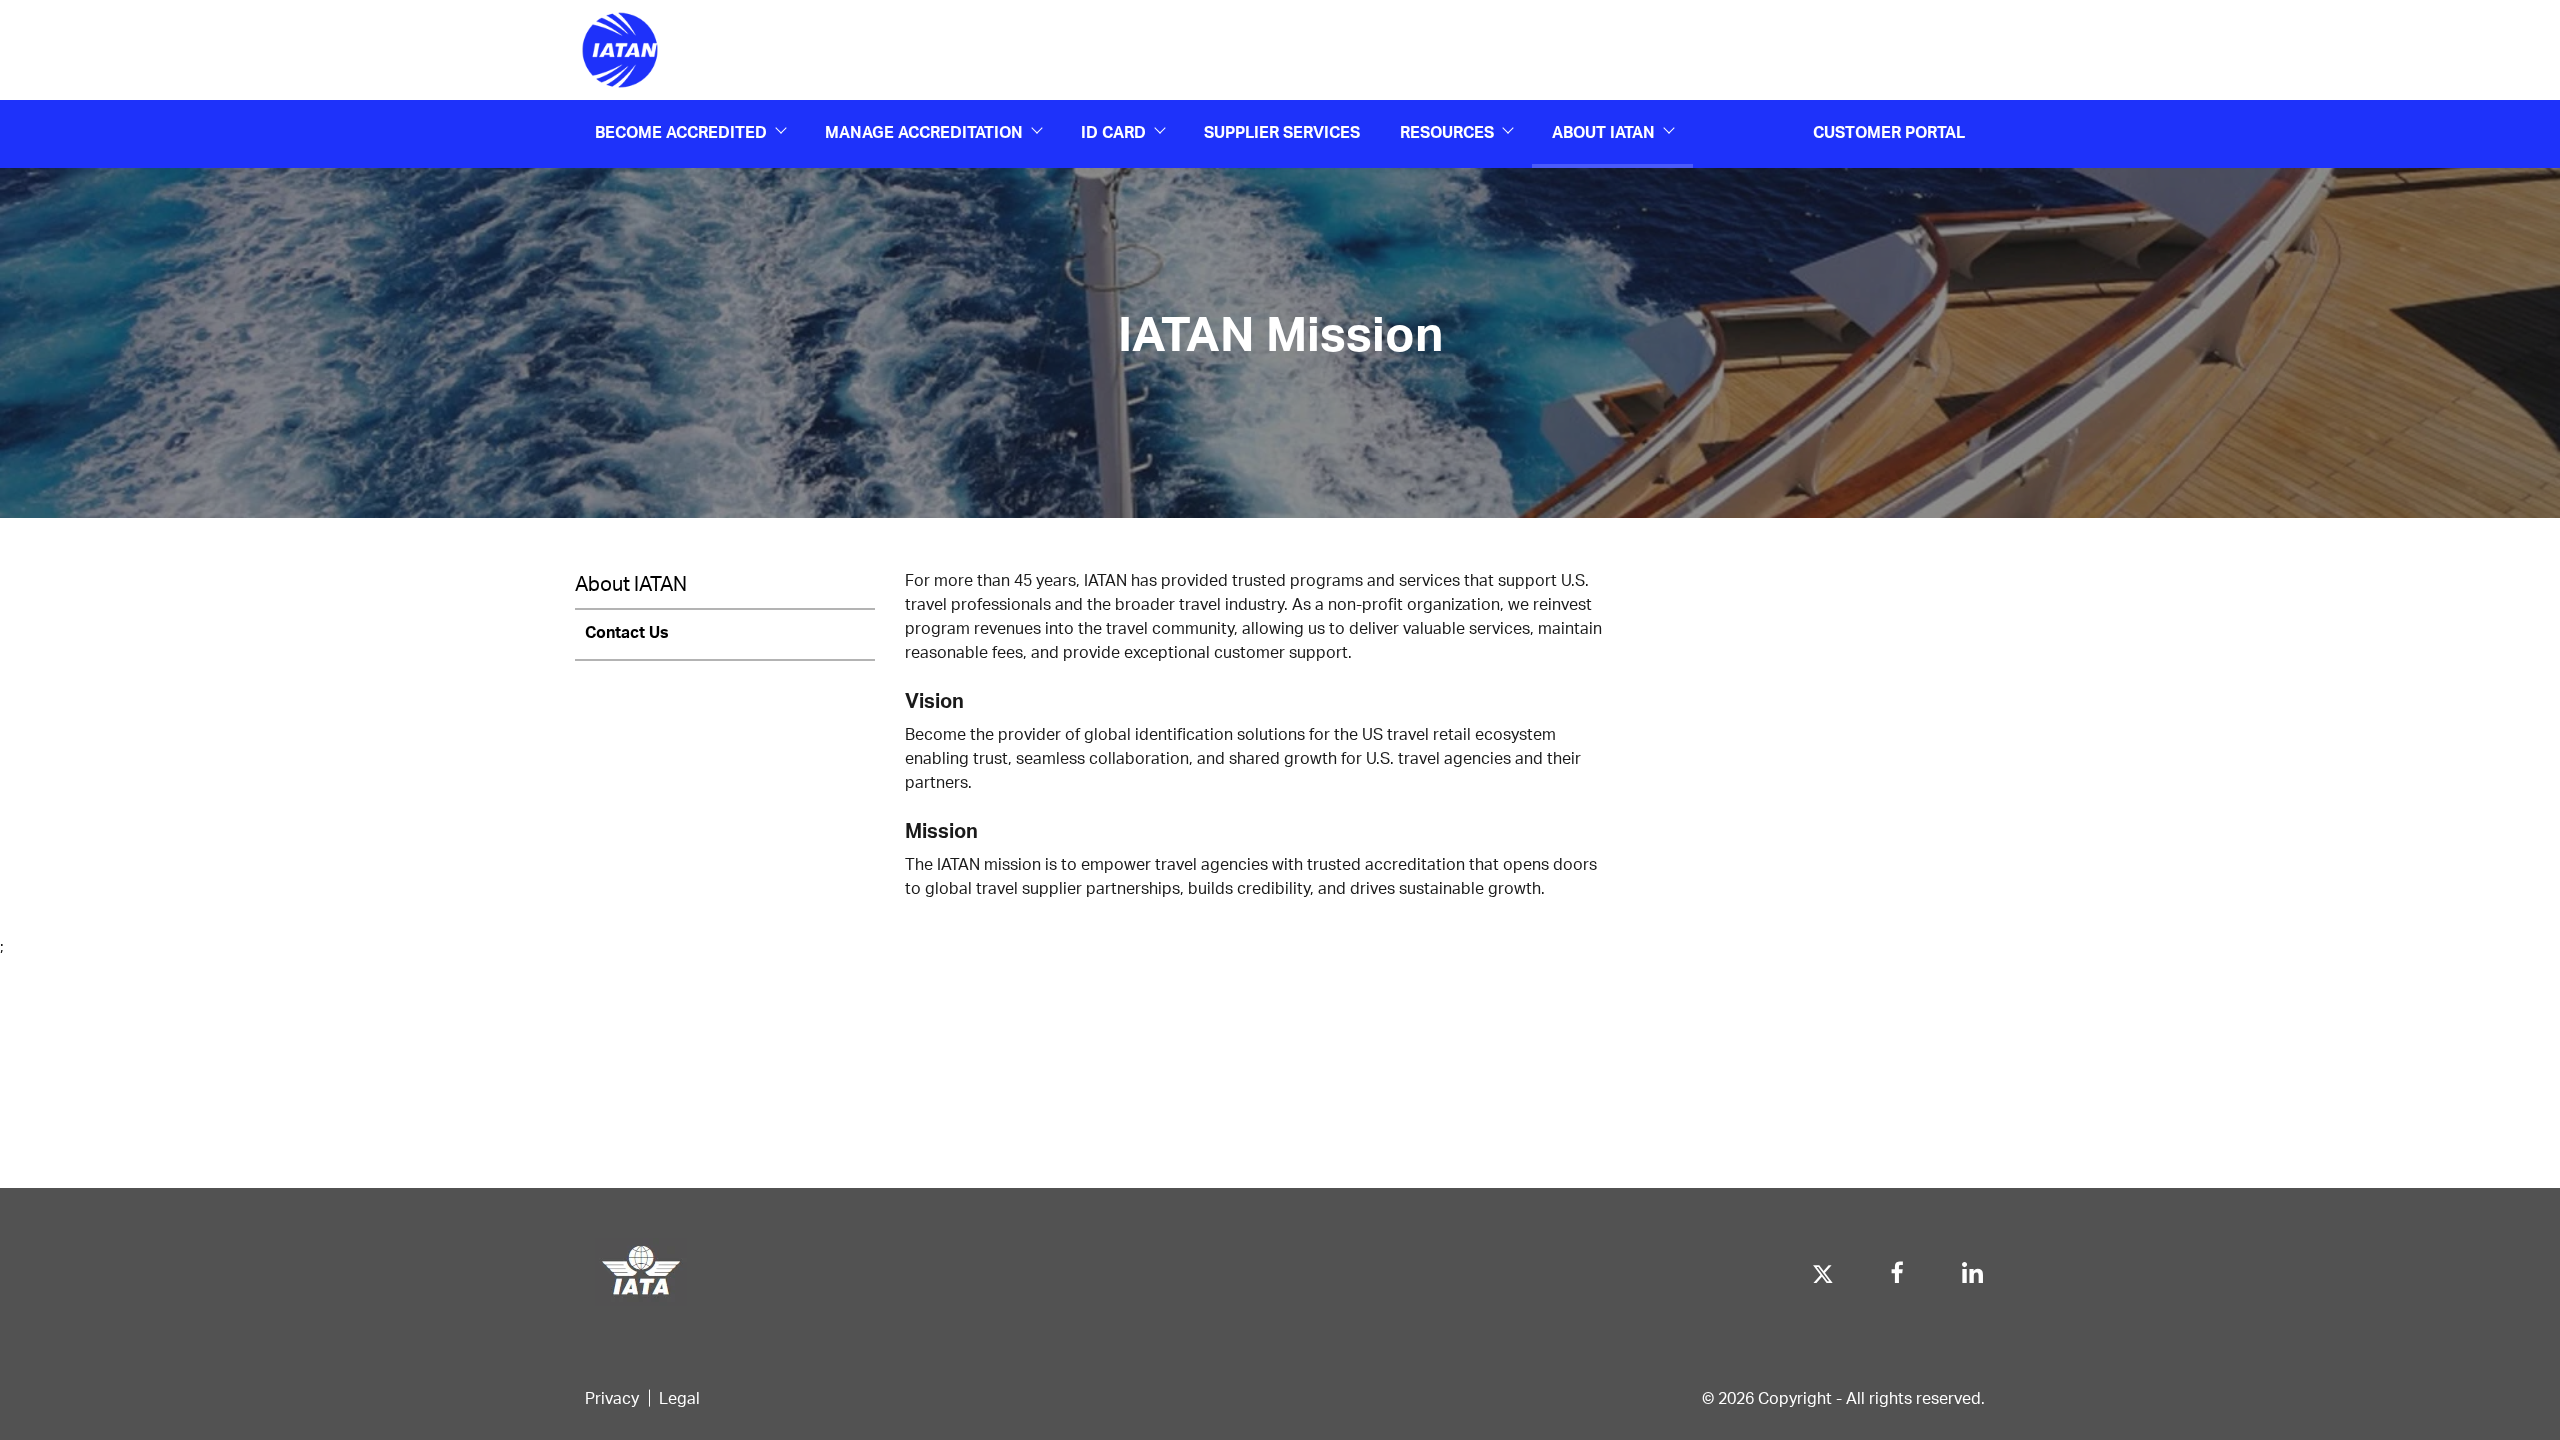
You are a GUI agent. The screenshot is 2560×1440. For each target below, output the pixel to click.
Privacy (612, 1397)
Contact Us (627, 631)
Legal (679, 1397)
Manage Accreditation (924, 131)
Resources (1447, 131)
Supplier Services (1282, 131)
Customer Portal (1889, 131)
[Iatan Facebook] (1897, 1267)
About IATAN (1603, 131)
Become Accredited (681, 131)
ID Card (1113, 131)
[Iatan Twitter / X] (1822, 1267)
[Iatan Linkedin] (1972, 1267)
